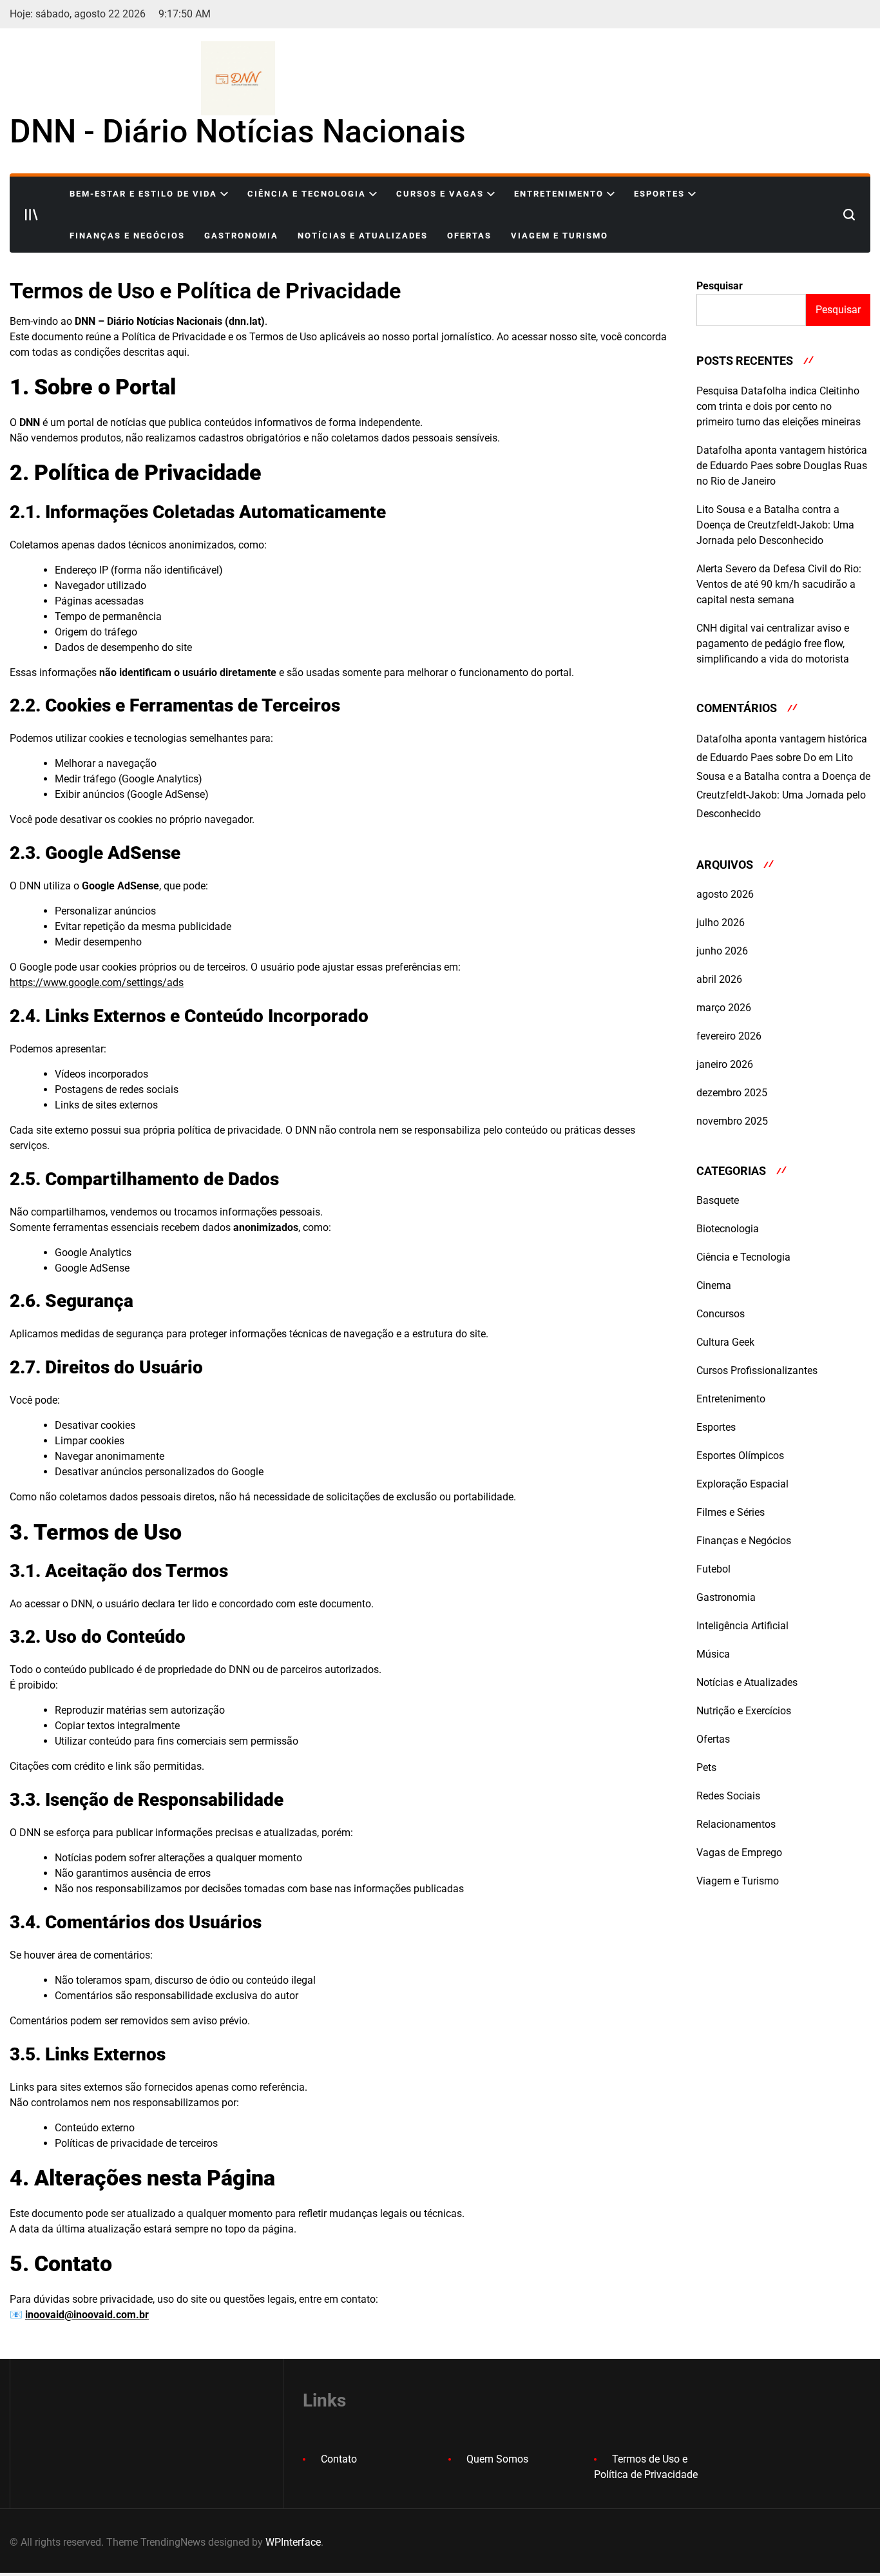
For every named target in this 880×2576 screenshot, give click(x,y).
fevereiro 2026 (729, 1036)
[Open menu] (32, 215)
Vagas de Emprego (739, 1853)
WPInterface (293, 2542)
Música (713, 1654)
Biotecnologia (728, 1229)
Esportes (659, 194)
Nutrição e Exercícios (744, 1711)
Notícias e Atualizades (363, 236)
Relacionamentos (736, 1824)
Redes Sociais (728, 1796)
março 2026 (724, 1008)
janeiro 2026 (725, 1064)
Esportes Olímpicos (740, 1456)
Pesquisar (720, 286)
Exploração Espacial (742, 1484)
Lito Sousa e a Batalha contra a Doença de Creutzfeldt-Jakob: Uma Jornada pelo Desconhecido (775, 525)
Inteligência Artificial (742, 1626)
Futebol (713, 1569)
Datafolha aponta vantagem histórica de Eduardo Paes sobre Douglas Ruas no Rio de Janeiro (782, 466)
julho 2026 (721, 923)
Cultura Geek (725, 1342)
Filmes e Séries (731, 1512)
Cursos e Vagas (440, 194)
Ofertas (469, 236)
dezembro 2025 (732, 1093)
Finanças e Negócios (127, 236)
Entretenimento (559, 194)
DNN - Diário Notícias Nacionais (238, 131)
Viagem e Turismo (560, 236)
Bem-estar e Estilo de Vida (143, 194)
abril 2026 (719, 979)
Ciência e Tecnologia (307, 194)
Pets (706, 1767)
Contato (339, 2459)
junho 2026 (722, 951)
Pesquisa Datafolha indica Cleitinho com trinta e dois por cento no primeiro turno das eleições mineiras (779, 406)
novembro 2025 (732, 1121)
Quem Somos (497, 2459)
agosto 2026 (725, 894)
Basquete (718, 1200)
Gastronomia (241, 236)
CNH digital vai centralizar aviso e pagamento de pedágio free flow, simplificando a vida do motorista (773, 644)
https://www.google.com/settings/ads (97, 983)
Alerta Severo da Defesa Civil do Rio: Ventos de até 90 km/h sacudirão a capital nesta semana (779, 584)
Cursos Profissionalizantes (757, 1370)
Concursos (721, 1314)
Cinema (714, 1285)
